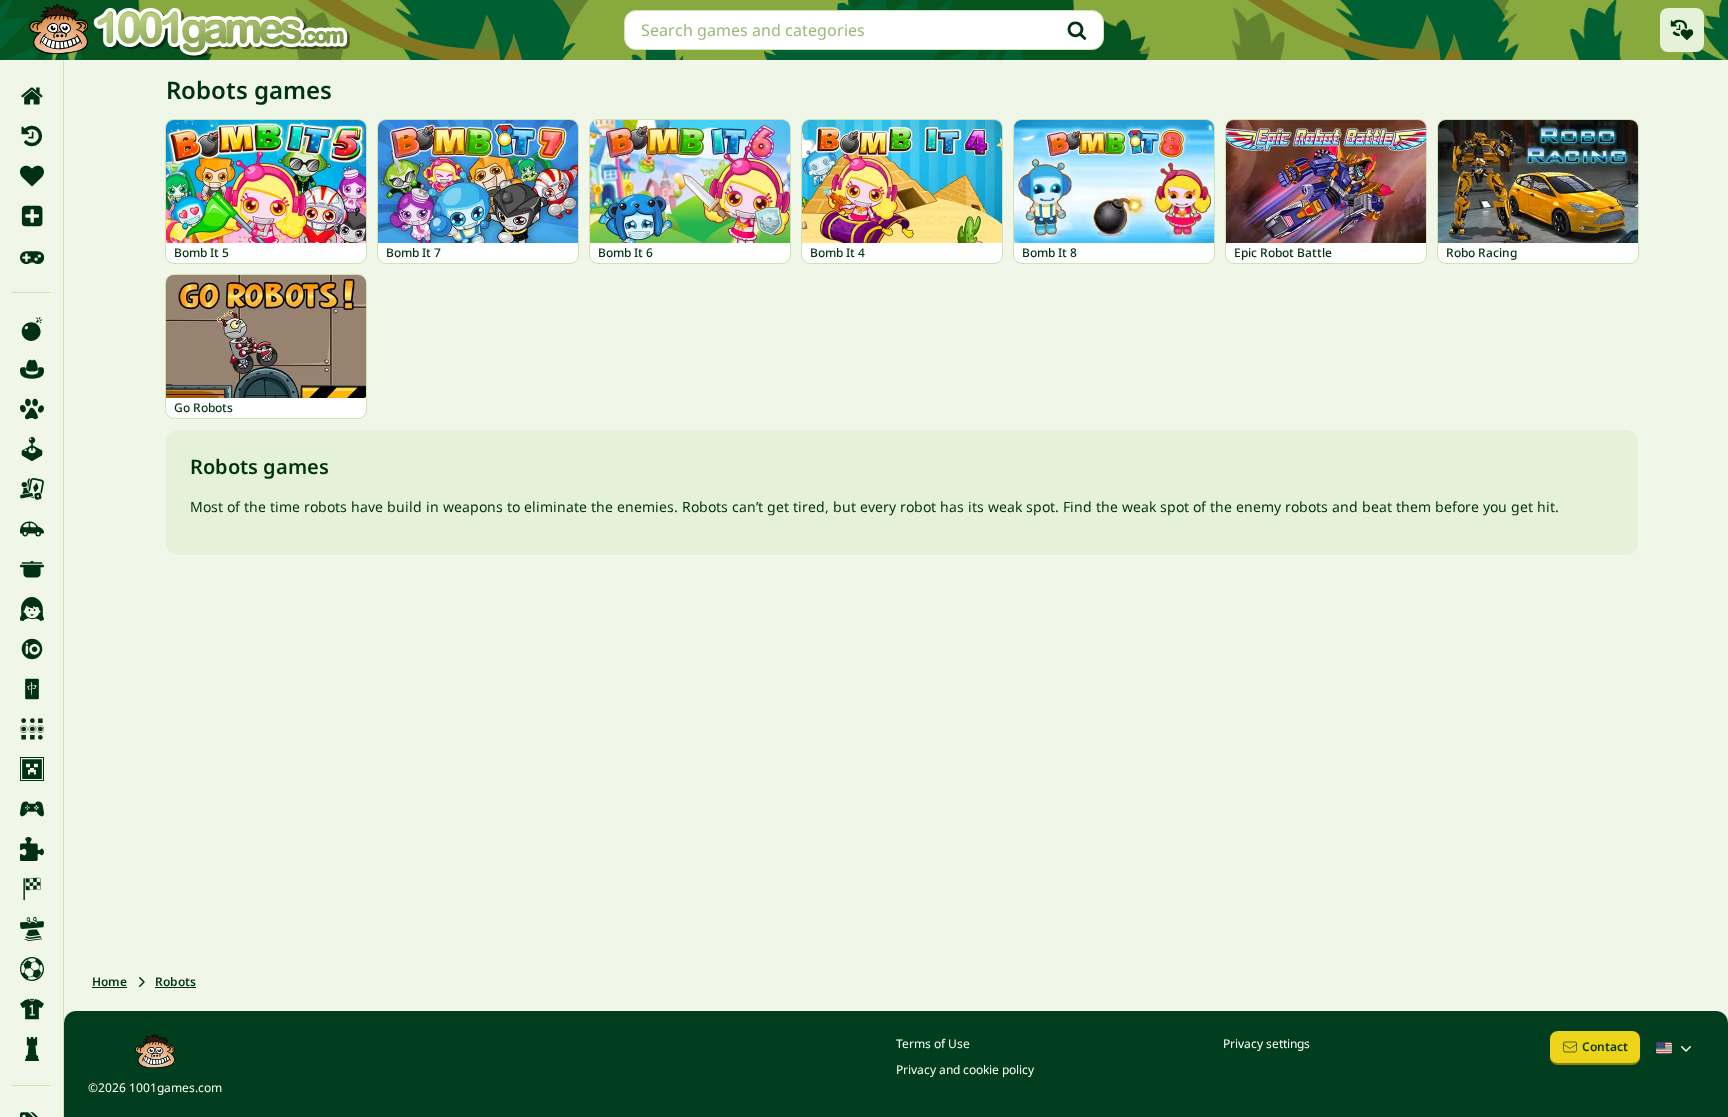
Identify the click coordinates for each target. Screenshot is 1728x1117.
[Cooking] (31, 569)
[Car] (31, 529)
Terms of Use (933, 1043)
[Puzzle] (31, 849)
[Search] (1077, 30)
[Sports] (31, 1009)
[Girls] (31, 609)
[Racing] (31, 889)
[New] (31, 216)
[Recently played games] (1682, 30)
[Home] (31, 96)
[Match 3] (31, 729)
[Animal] (31, 409)
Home (109, 981)
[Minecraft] (31, 769)
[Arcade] (31, 449)
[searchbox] (864, 30)
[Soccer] (31, 969)
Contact (1605, 1046)
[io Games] (31, 649)
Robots (175, 981)
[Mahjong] (31, 689)
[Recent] (31, 136)
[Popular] (31, 256)
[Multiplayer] (31, 809)
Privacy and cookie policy (965, 1069)
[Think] (31, 1049)
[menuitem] (31, 96)
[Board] (31, 489)
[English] (1676, 1048)
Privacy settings (1266, 1043)
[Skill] (31, 929)
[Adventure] (31, 369)
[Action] (31, 329)
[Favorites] (31, 176)
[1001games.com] (188, 30)
